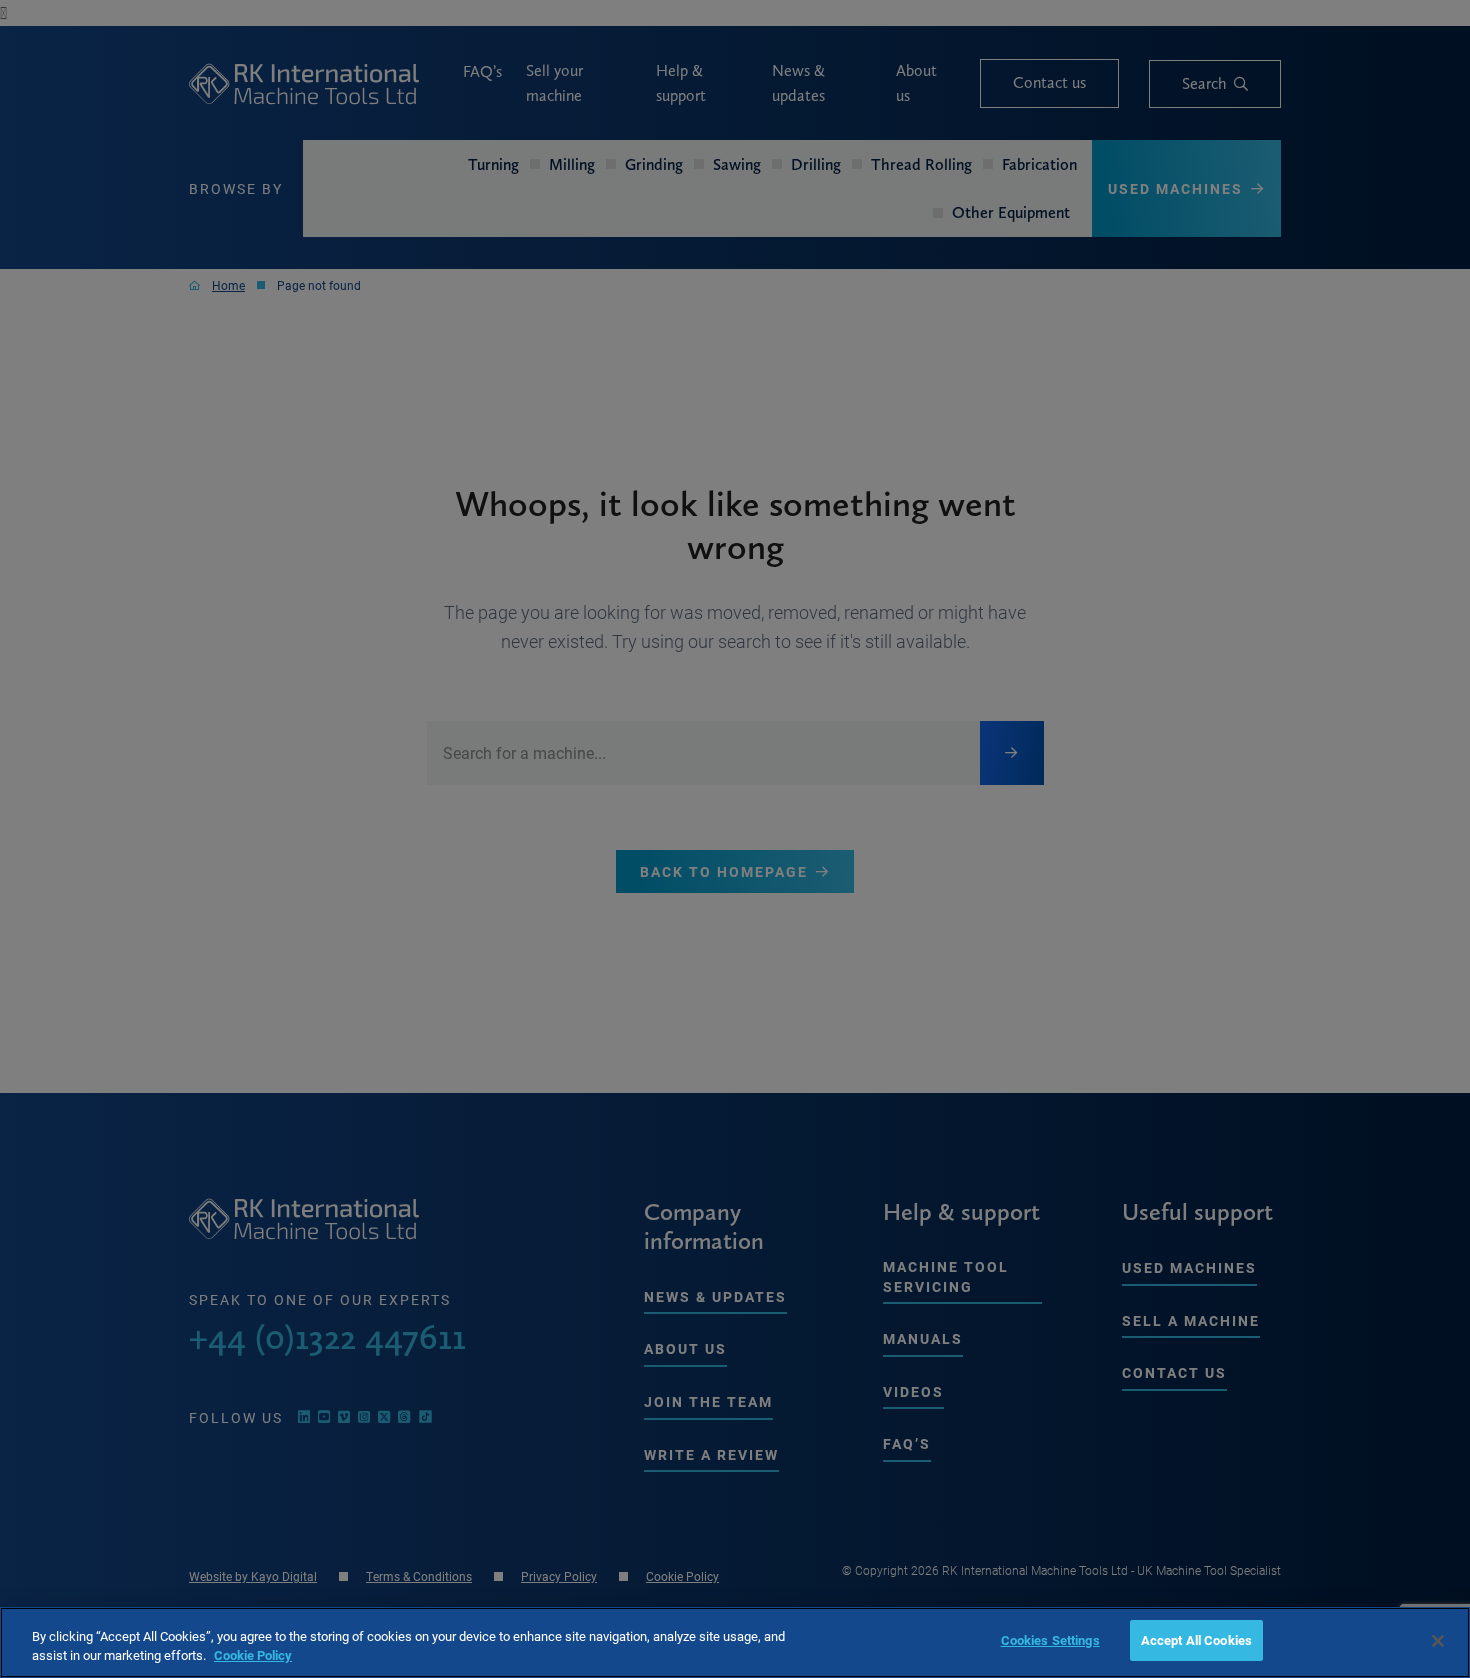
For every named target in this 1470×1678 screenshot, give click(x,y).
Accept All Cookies (1196, 1640)
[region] (735, 1642)
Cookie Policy (253, 1656)
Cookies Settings (1050, 1640)
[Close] (1438, 1641)
